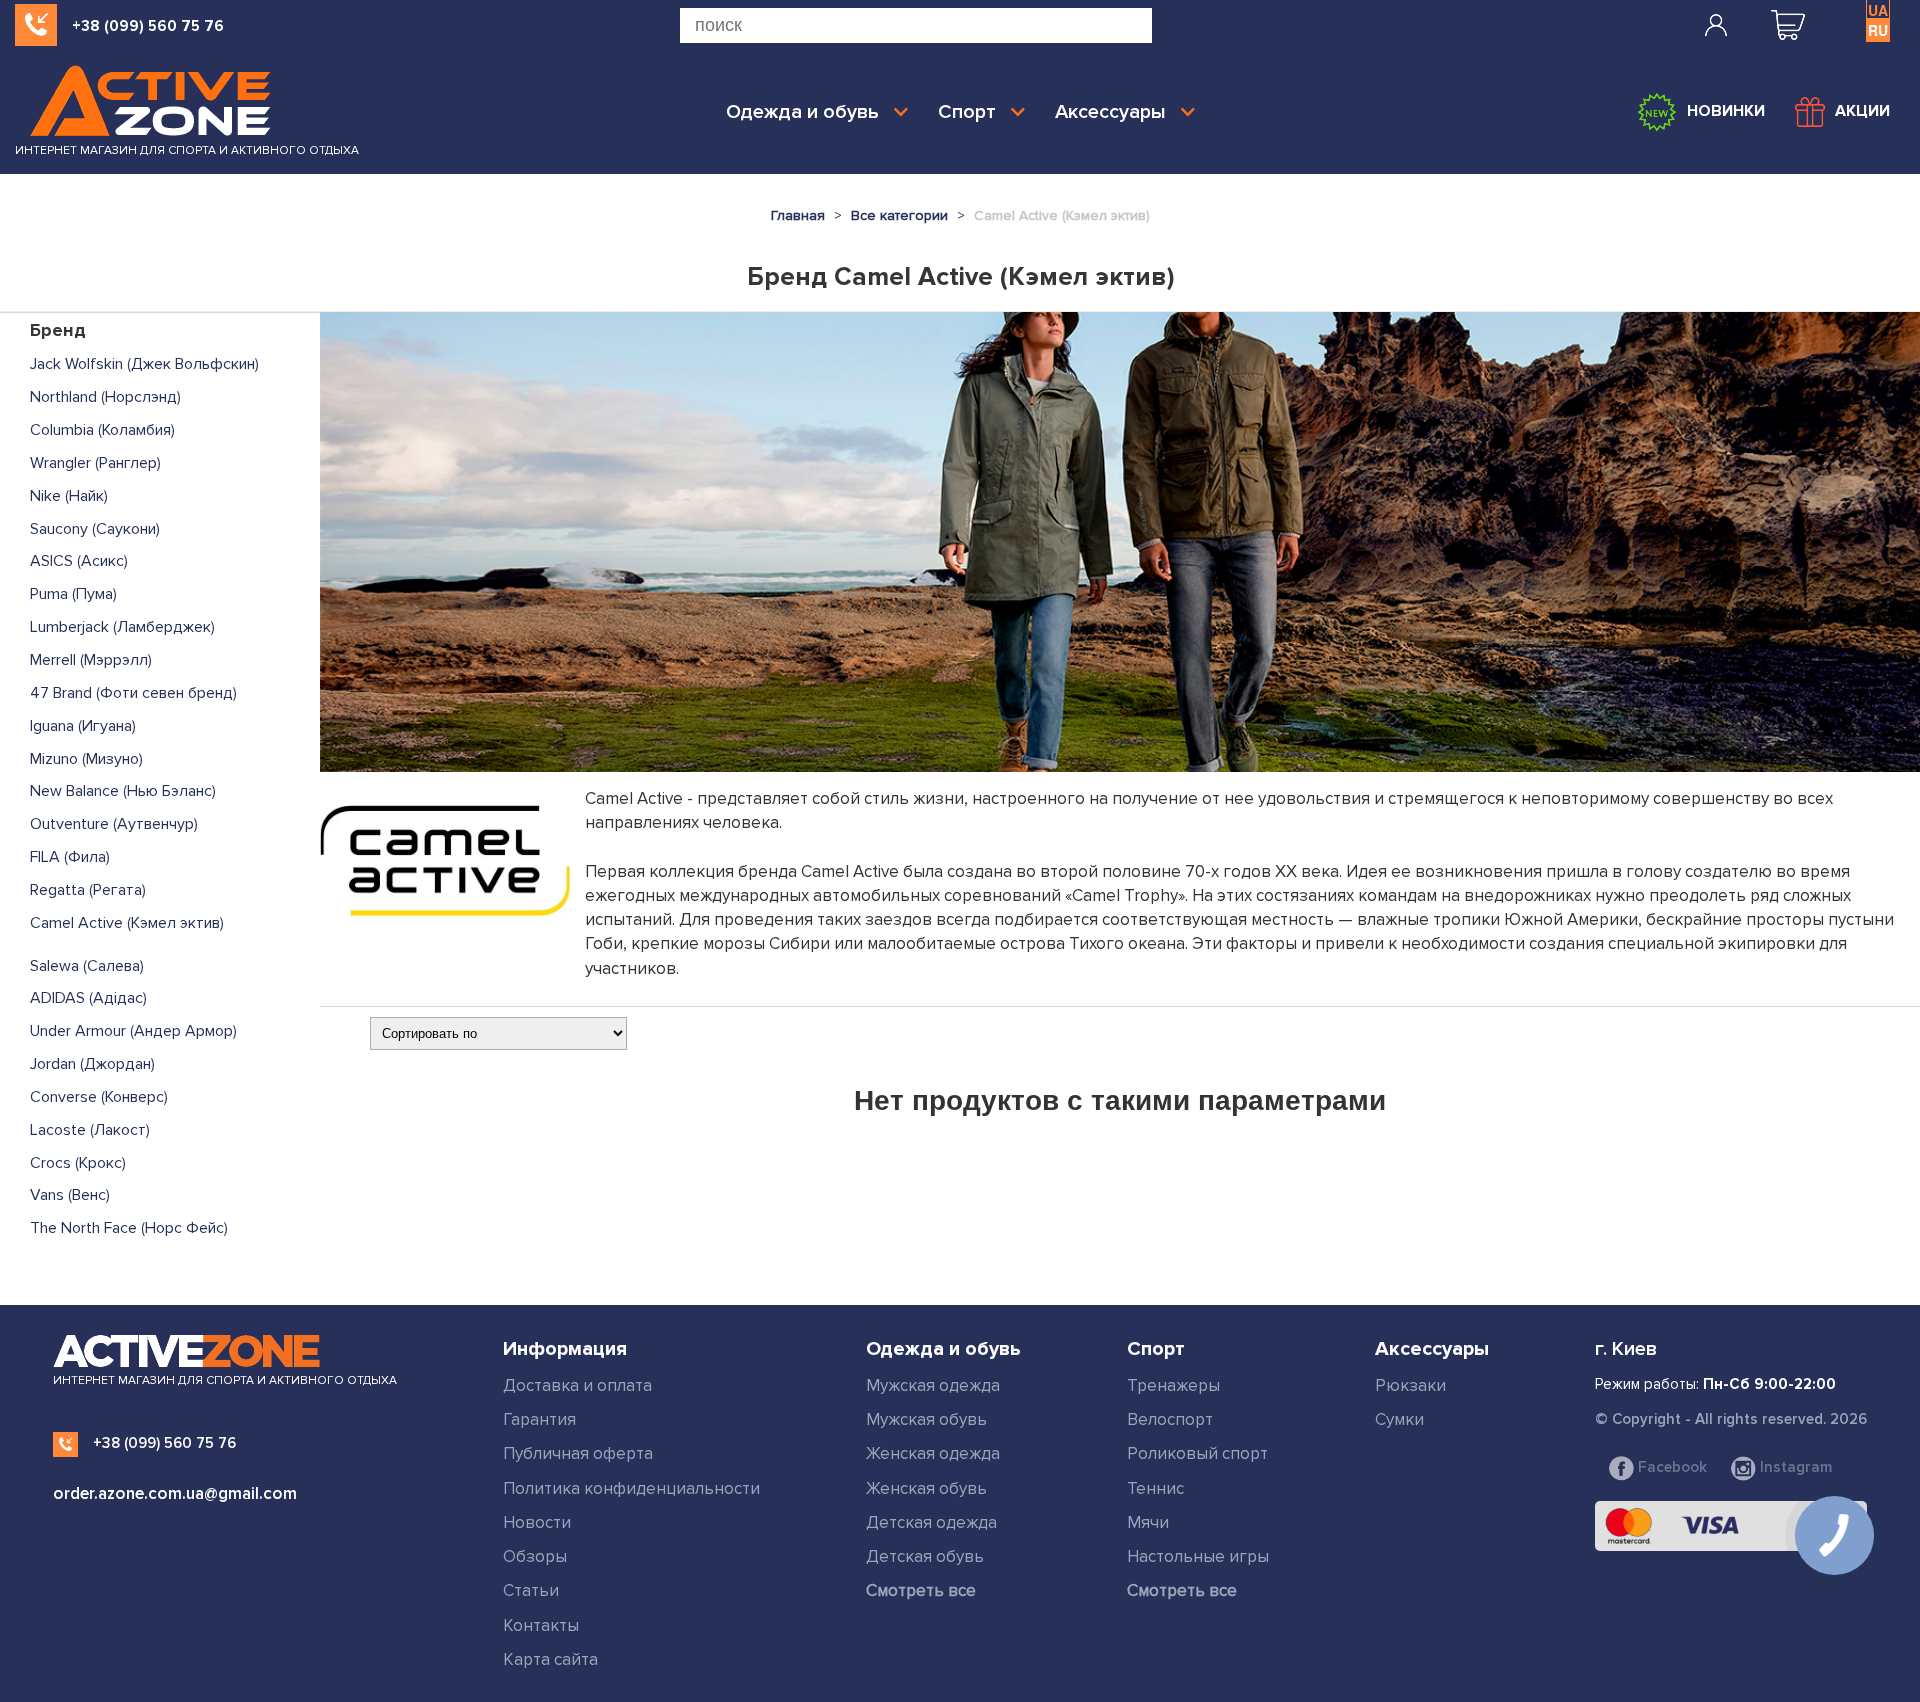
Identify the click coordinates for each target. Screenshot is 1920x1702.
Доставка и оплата (577, 1385)
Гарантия (539, 1419)
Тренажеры (1173, 1385)
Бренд (58, 330)
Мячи (1148, 1522)
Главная (798, 215)
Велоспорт (1170, 1419)
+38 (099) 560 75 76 (148, 26)
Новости (537, 1522)
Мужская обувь (926, 1419)
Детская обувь (925, 1556)
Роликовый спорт (1197, 1453)
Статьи (531, 1590)
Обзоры (535, 1556)
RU (1878, 30)
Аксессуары (1110, 112)
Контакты (541, 1625)
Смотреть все (921, 1590)
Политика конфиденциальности (631, 1488)
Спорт (967, 112)
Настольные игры (1198, 1556)
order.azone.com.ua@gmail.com (175, 1493)
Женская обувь (926, 1488)
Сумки (1399, 1419)
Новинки (1726, 111)
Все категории (899, 215)
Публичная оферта (578, 1453)
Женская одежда (933, 1453)
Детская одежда (931, 1522)
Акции (1862, 111)
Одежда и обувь (802, 112)
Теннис (1155, 1488)
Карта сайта (550, 1659)
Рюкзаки (1410, 1385)
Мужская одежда (933, 1385)
